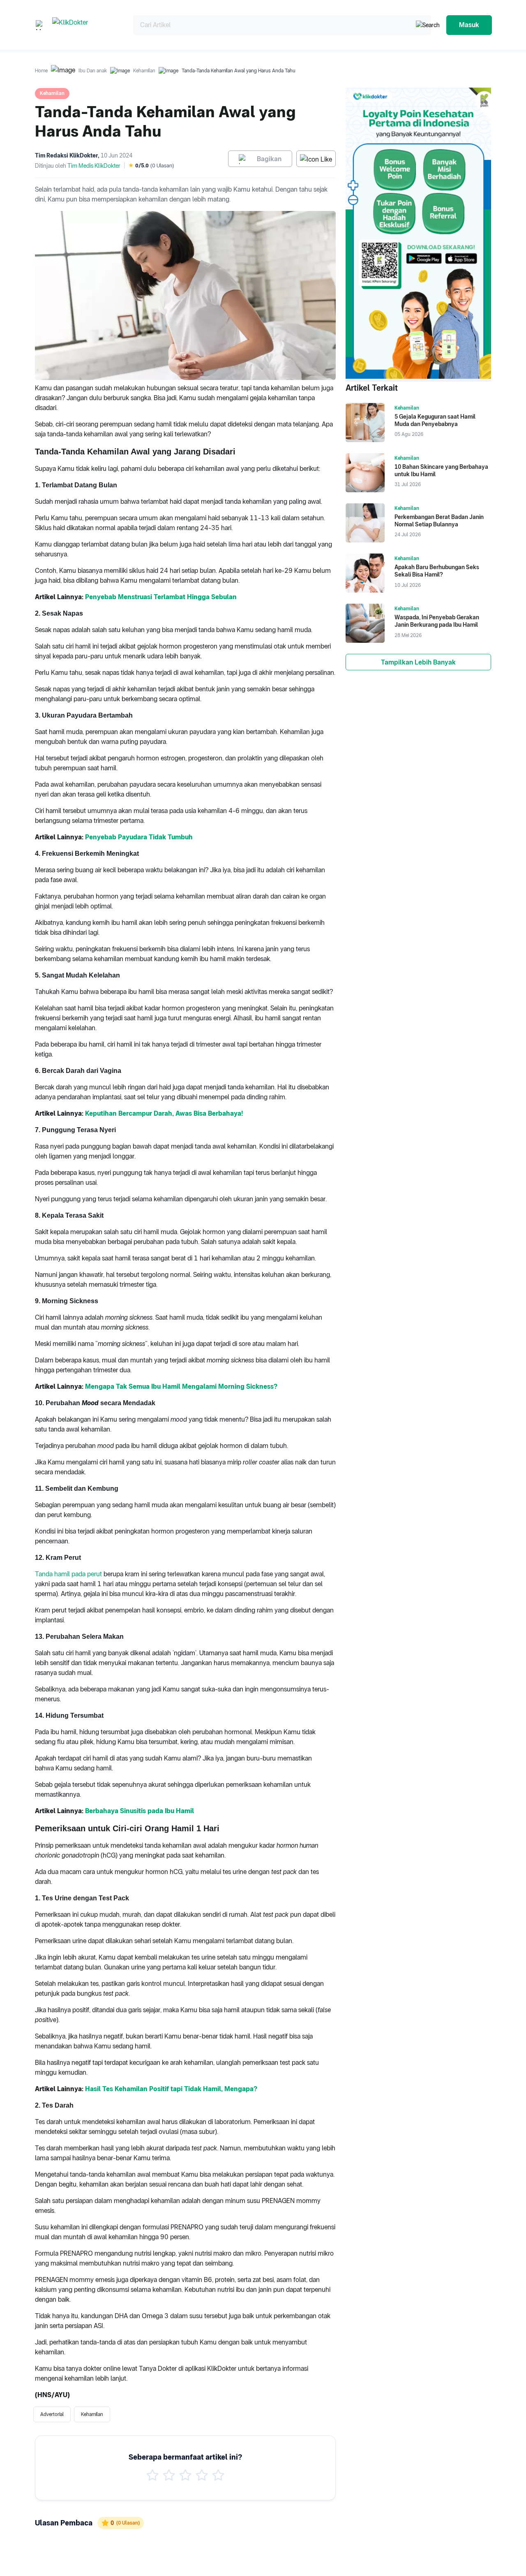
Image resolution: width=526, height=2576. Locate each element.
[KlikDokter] (86, 25)
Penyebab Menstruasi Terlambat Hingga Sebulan (161, 597)
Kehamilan (144, 71)
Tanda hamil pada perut (68, 1574)
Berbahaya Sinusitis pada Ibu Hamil (140, 1811)
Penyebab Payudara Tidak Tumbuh (139, 837)
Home (41, 71)
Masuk (469, 25)
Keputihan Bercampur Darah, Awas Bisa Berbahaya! (164, 1113)
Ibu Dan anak (93, 71)
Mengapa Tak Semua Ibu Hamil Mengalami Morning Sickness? (181, 1386)
